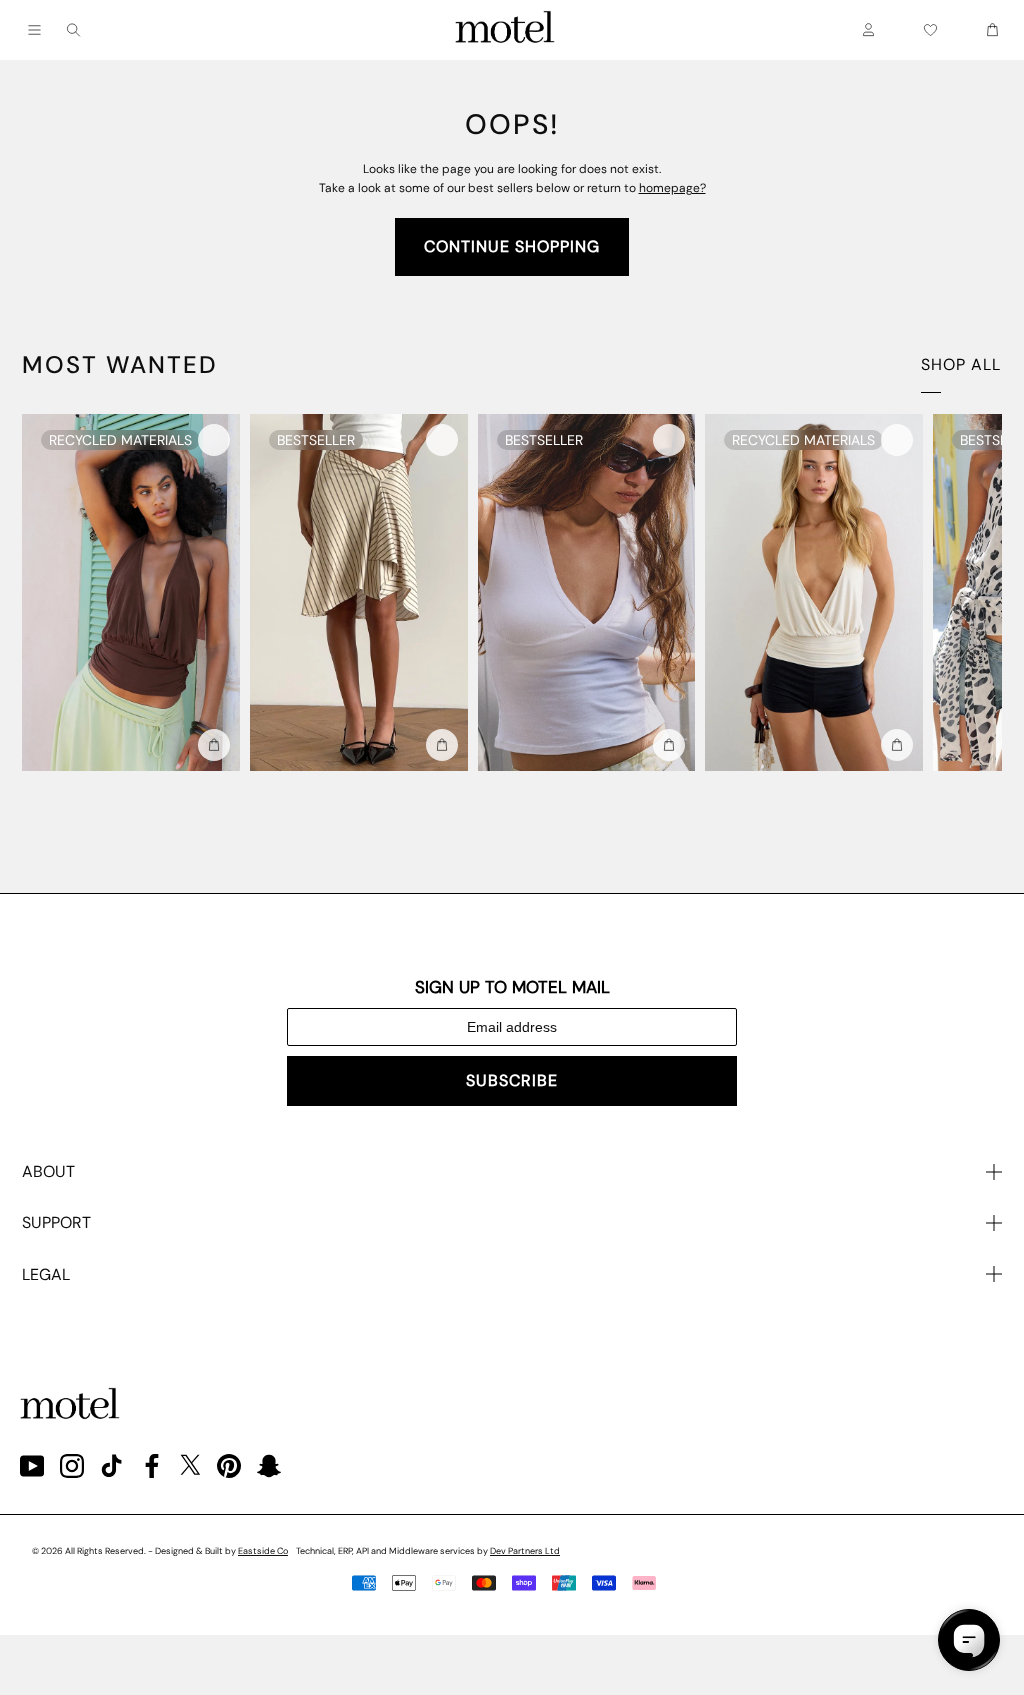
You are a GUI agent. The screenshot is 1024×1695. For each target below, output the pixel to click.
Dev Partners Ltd (525, 1551)
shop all (961, 364)
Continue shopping (512, 246)
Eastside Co (263, 1551)
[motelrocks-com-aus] (505, 30)
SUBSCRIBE (512, 1080)
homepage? (672, 188)
